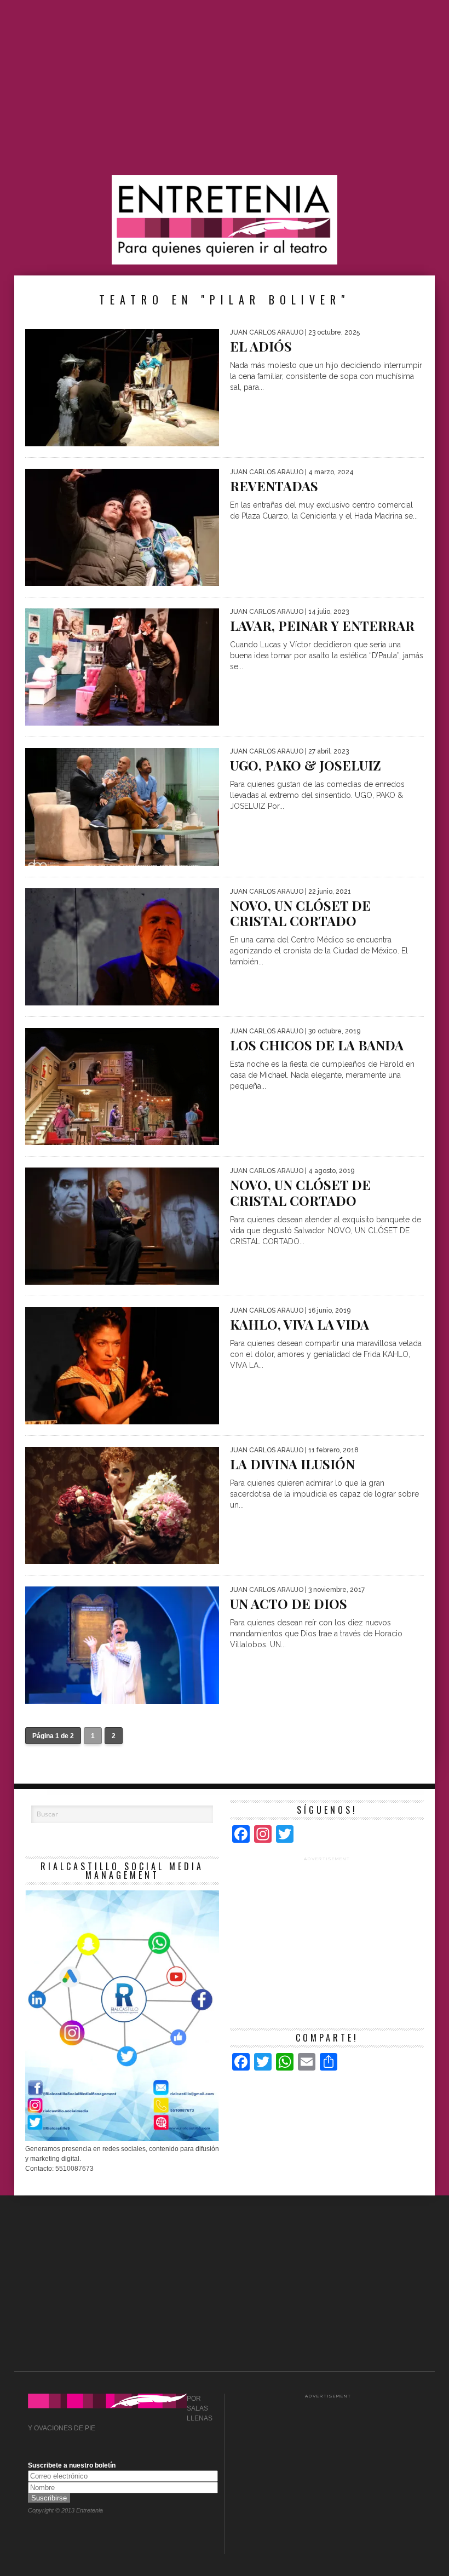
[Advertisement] (225, 88)
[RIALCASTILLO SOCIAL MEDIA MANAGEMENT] (122, 2139)
